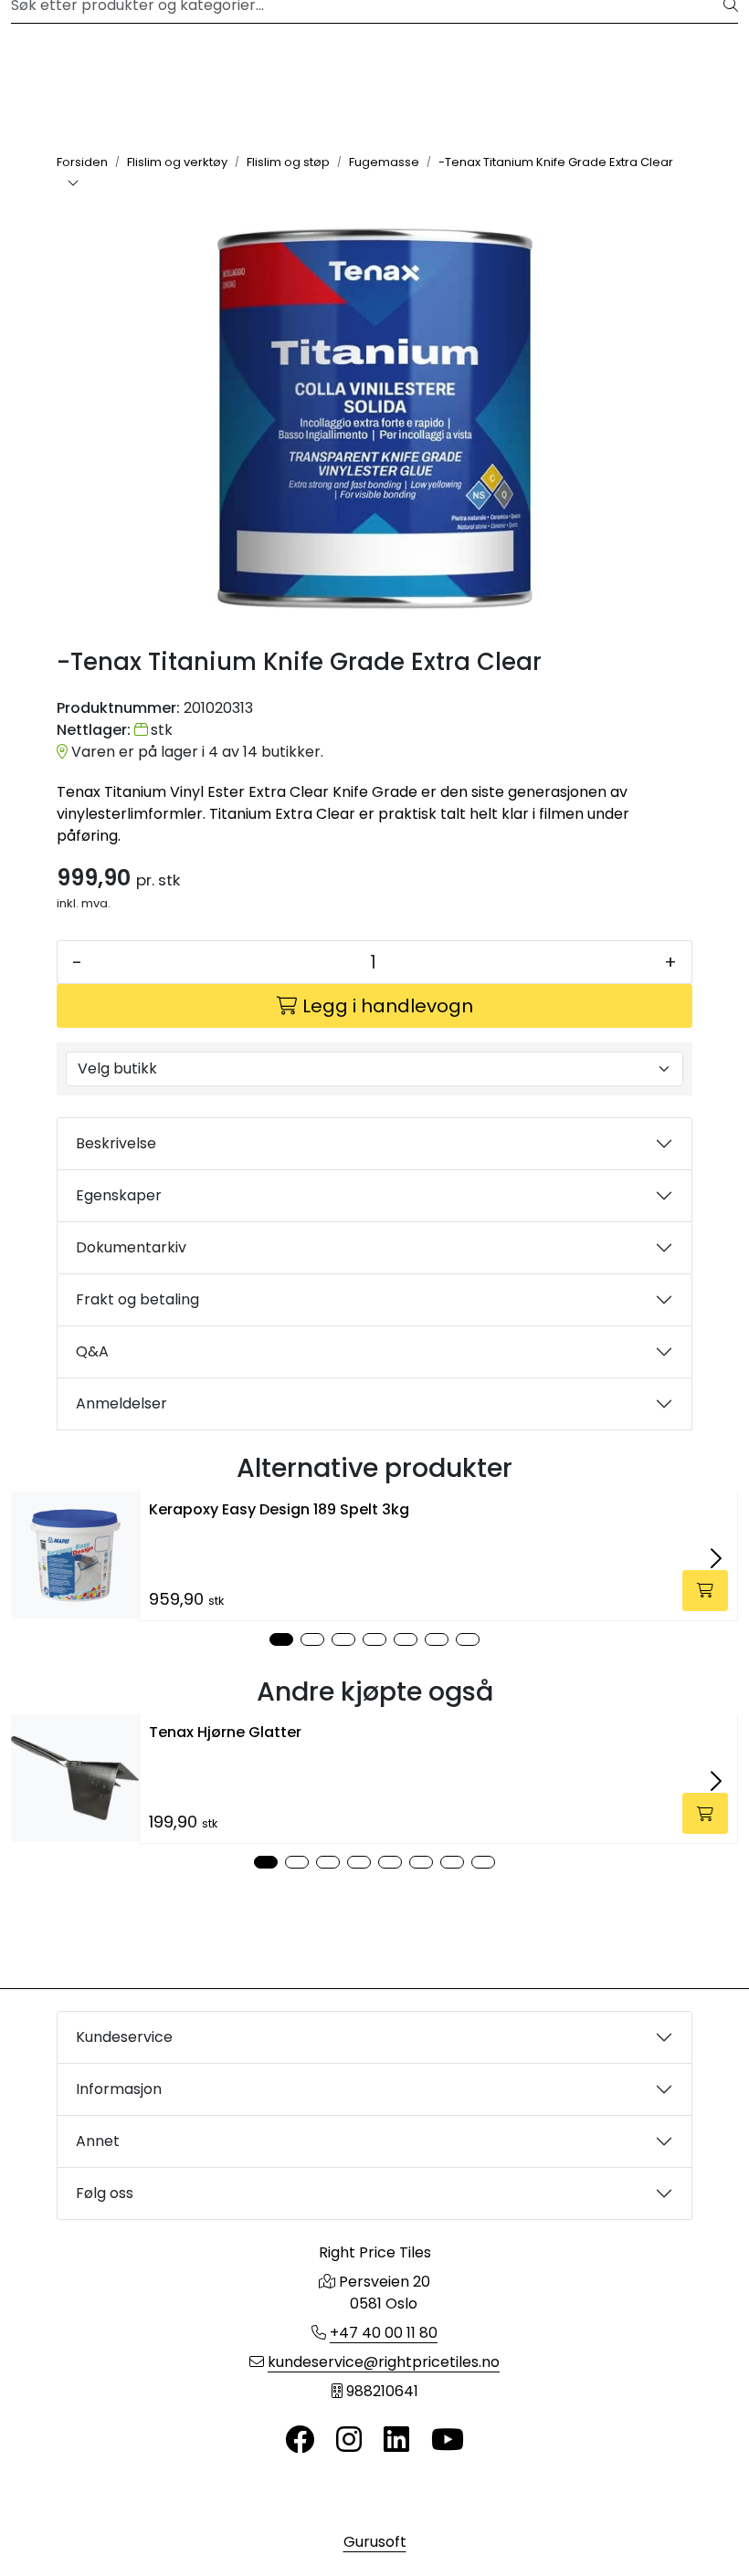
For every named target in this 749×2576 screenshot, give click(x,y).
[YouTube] (448, 2440)
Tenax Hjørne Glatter (225, 1732)
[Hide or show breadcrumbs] (73, 184)
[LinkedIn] (396, 2440)
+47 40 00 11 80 (384, 2333)
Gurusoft (375, 2542)
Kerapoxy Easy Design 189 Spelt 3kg (279, 1509)
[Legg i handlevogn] (705, 1591)
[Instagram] (349, 2440)
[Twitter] (300, 2440)
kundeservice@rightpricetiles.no (384, 2362)
